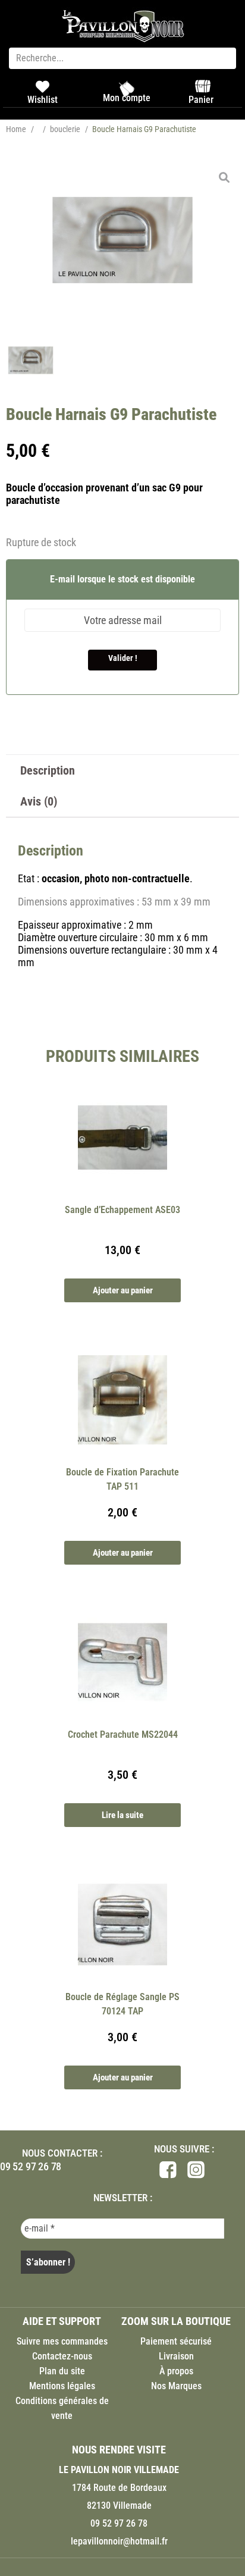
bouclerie (65, 129)
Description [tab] (48, 770)
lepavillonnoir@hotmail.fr (119, 2541)
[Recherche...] (122, 58)
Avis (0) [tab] (39, 801)
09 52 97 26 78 (31, 2166)
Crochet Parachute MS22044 (123, 1734)
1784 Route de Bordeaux (119, 2488)
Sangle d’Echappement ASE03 (122, 1210)
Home (16, 129)
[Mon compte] (127, 89)
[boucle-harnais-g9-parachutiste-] (122, 240)
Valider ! (123, 658)
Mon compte (127, 98)
